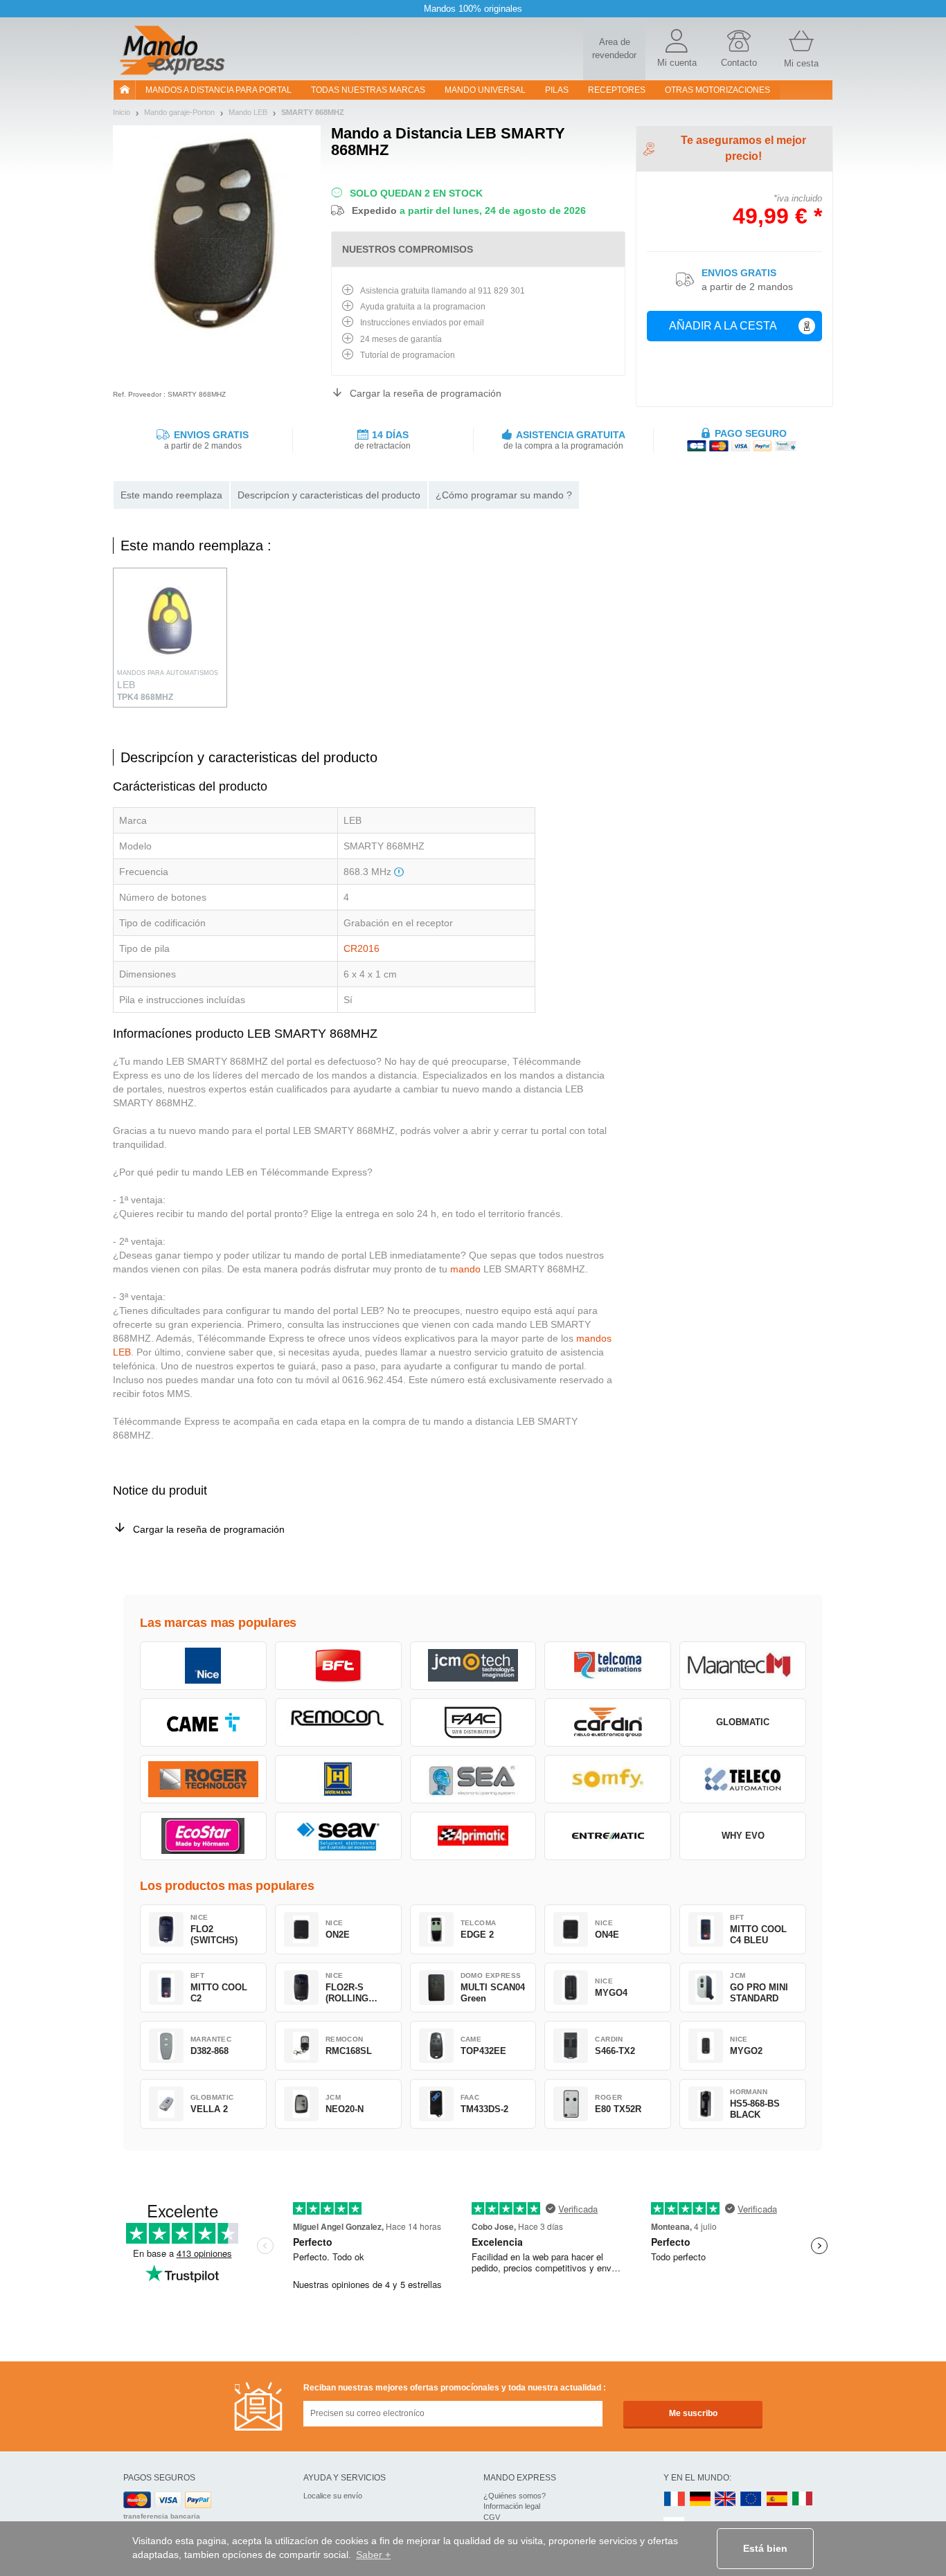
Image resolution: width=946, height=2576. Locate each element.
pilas (557, 90)
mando (465, 1269)
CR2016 (362, 948)
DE (700, 2500)
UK (726, 2500)
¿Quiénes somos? (515, 2496)
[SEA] (473, 1779)
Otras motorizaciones (717, 90)
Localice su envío (333, 2496)
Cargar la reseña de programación (426, 393)
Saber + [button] (373, 2555)
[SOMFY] (608, 1779)
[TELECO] (743, 1779)
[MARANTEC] (743, 1666)
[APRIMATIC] (473, 1836)
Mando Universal (485, 90)
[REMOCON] (338, 1722)
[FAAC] (473, 1722)
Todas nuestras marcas (368, 90)
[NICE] (203, 1666)
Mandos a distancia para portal (218, 90)
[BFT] (338, 1666)
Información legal (512, 2506)
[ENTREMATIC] (608, 1836)
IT (803, 2500)
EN (751, 2500)
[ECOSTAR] (203, 1836)
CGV (492, 2517)
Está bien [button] (765, 2548)
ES (777, 2500)
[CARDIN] (608, 1722)
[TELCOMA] (608, 1666)
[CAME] (203, 1722)
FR (675, 2500)
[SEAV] (338, 1836)
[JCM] (473, 1666)
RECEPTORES (617, 90)
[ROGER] (203, 1779)
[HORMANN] (338, 1779)
